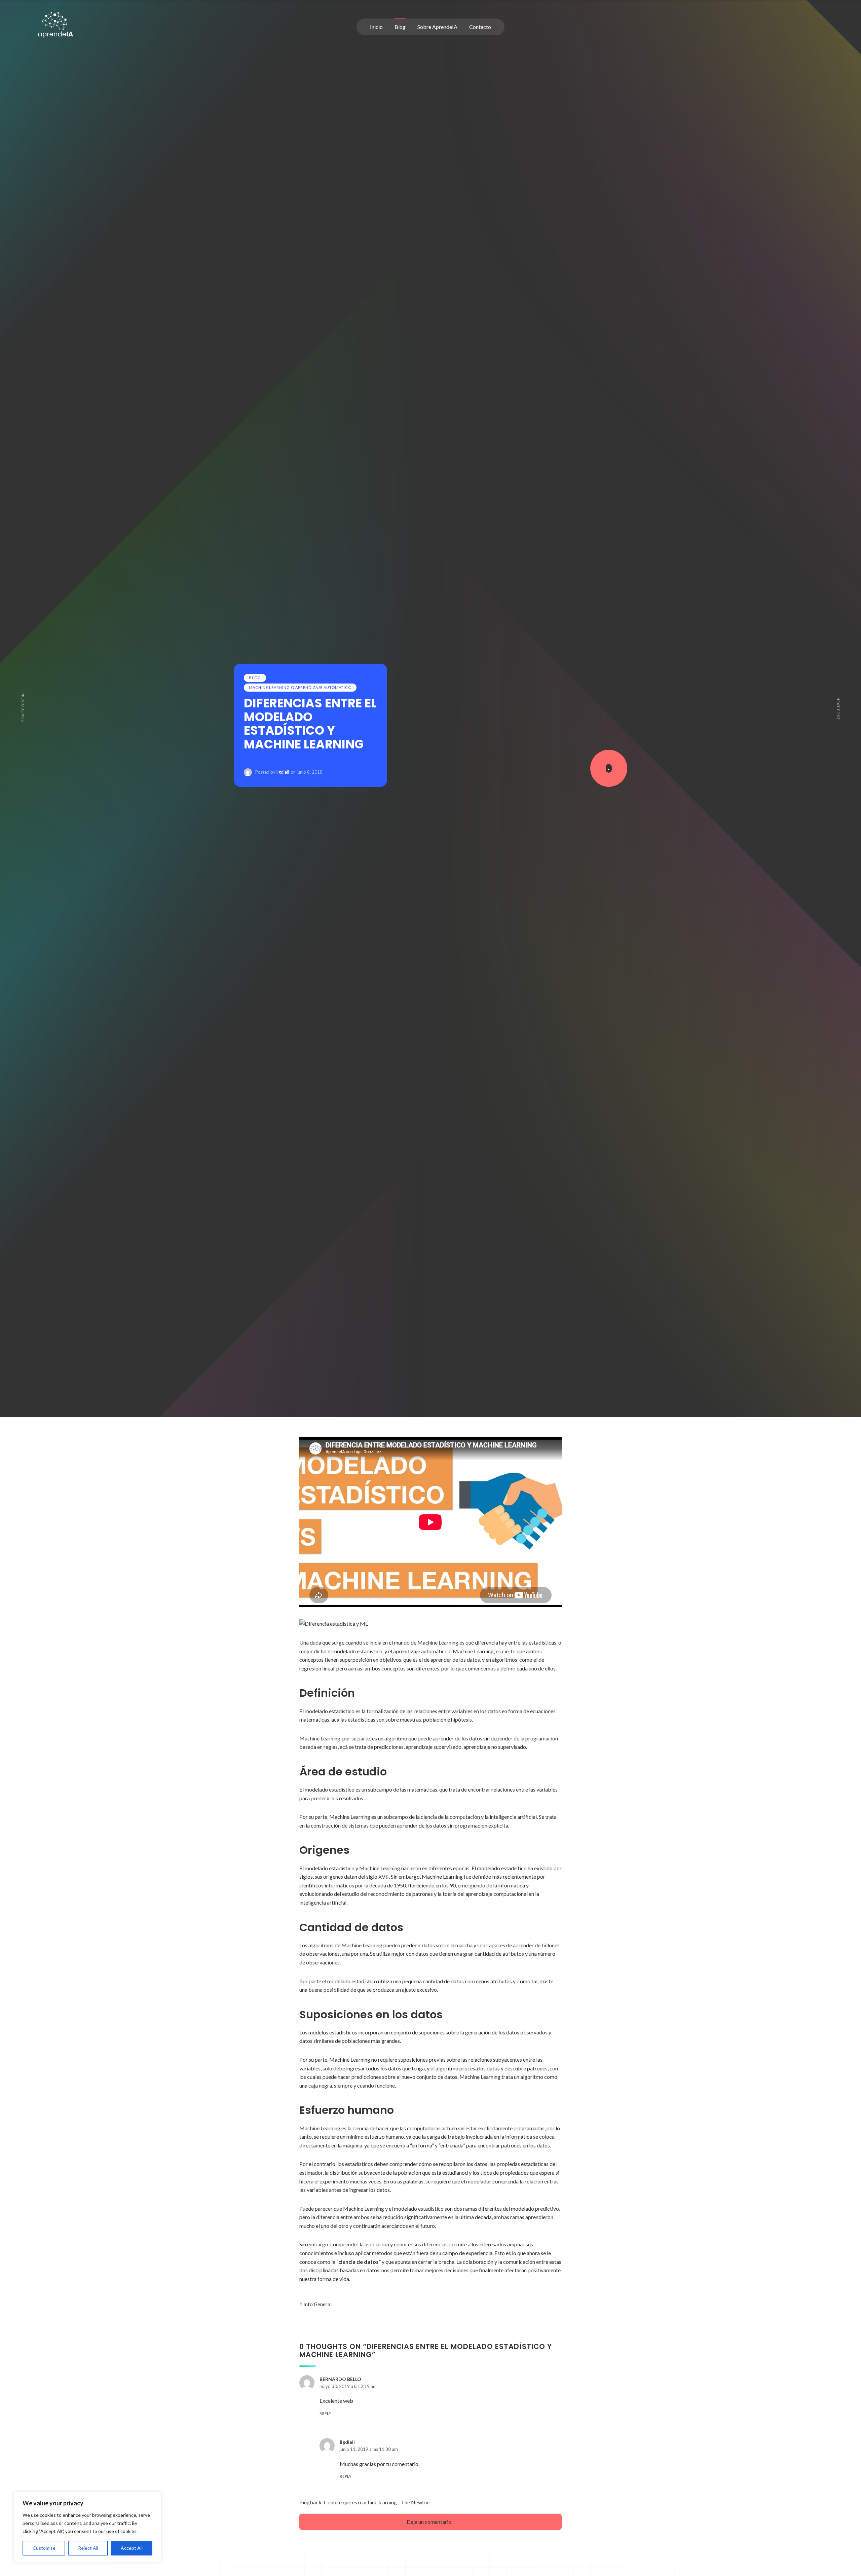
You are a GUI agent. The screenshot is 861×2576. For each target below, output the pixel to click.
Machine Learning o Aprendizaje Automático (300, 687)
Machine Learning (320, 1738)
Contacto (480, 27)
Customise (44, 2548)
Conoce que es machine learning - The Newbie (377, 2502)
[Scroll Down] (609, 768)
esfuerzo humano (384, 2137)
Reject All (88, 2548)
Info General (317, 2304)
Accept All (132, 2548)
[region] (87, 2527)
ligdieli (283, 772)
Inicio (376, 27)
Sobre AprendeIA (437, 27)
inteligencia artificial (513, 1817)
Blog (400, 27)
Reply (326, 2413)
